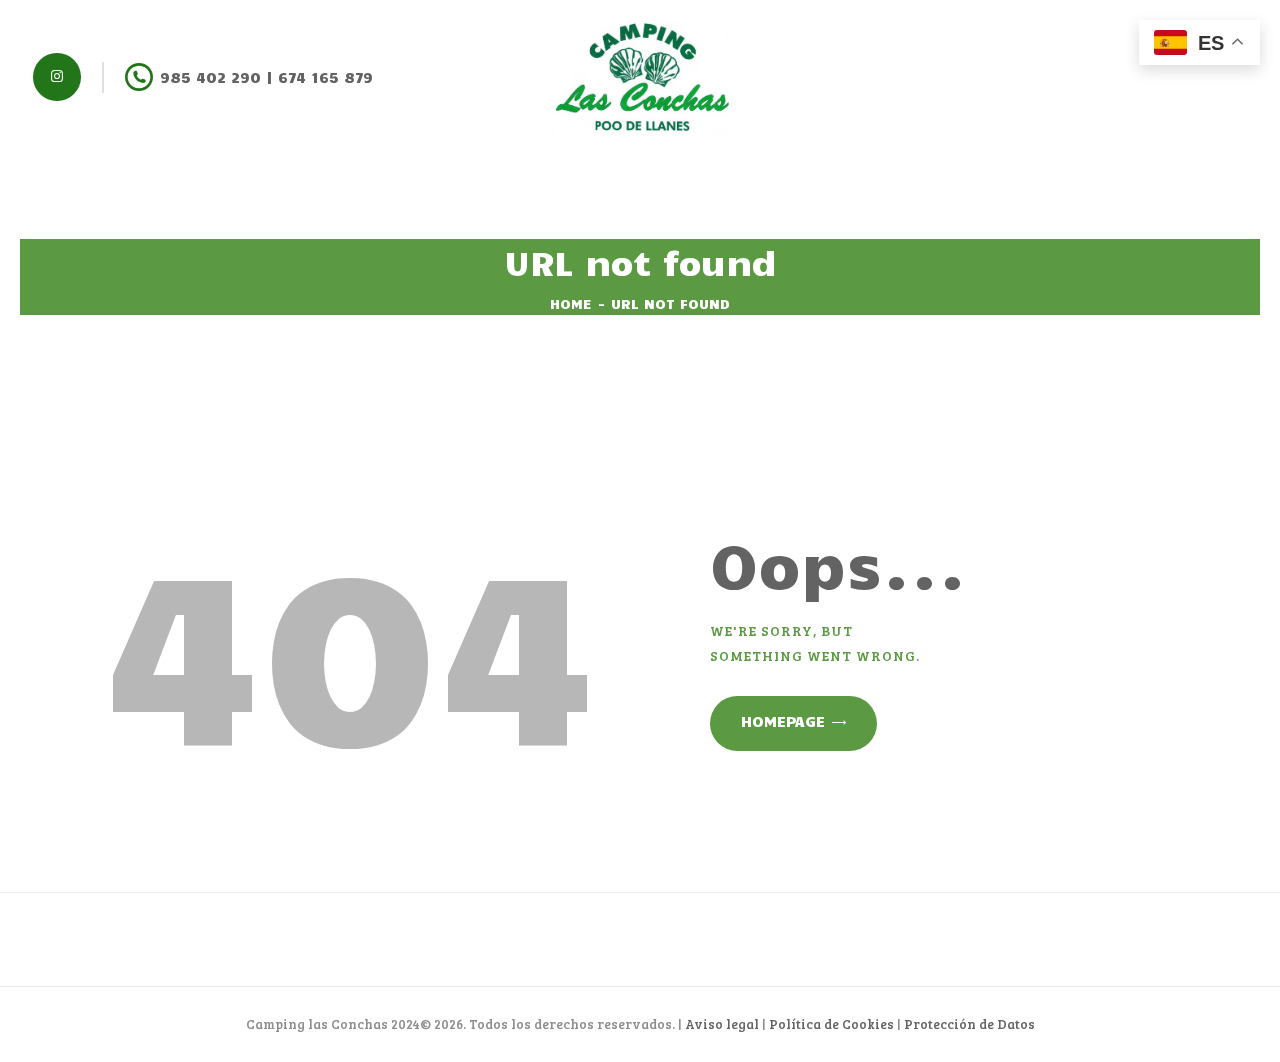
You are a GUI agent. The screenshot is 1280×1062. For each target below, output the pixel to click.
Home (571, 303)
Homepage (783, 721)
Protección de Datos (969, 1024)
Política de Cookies (831, 1024)
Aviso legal (722, 1024)
